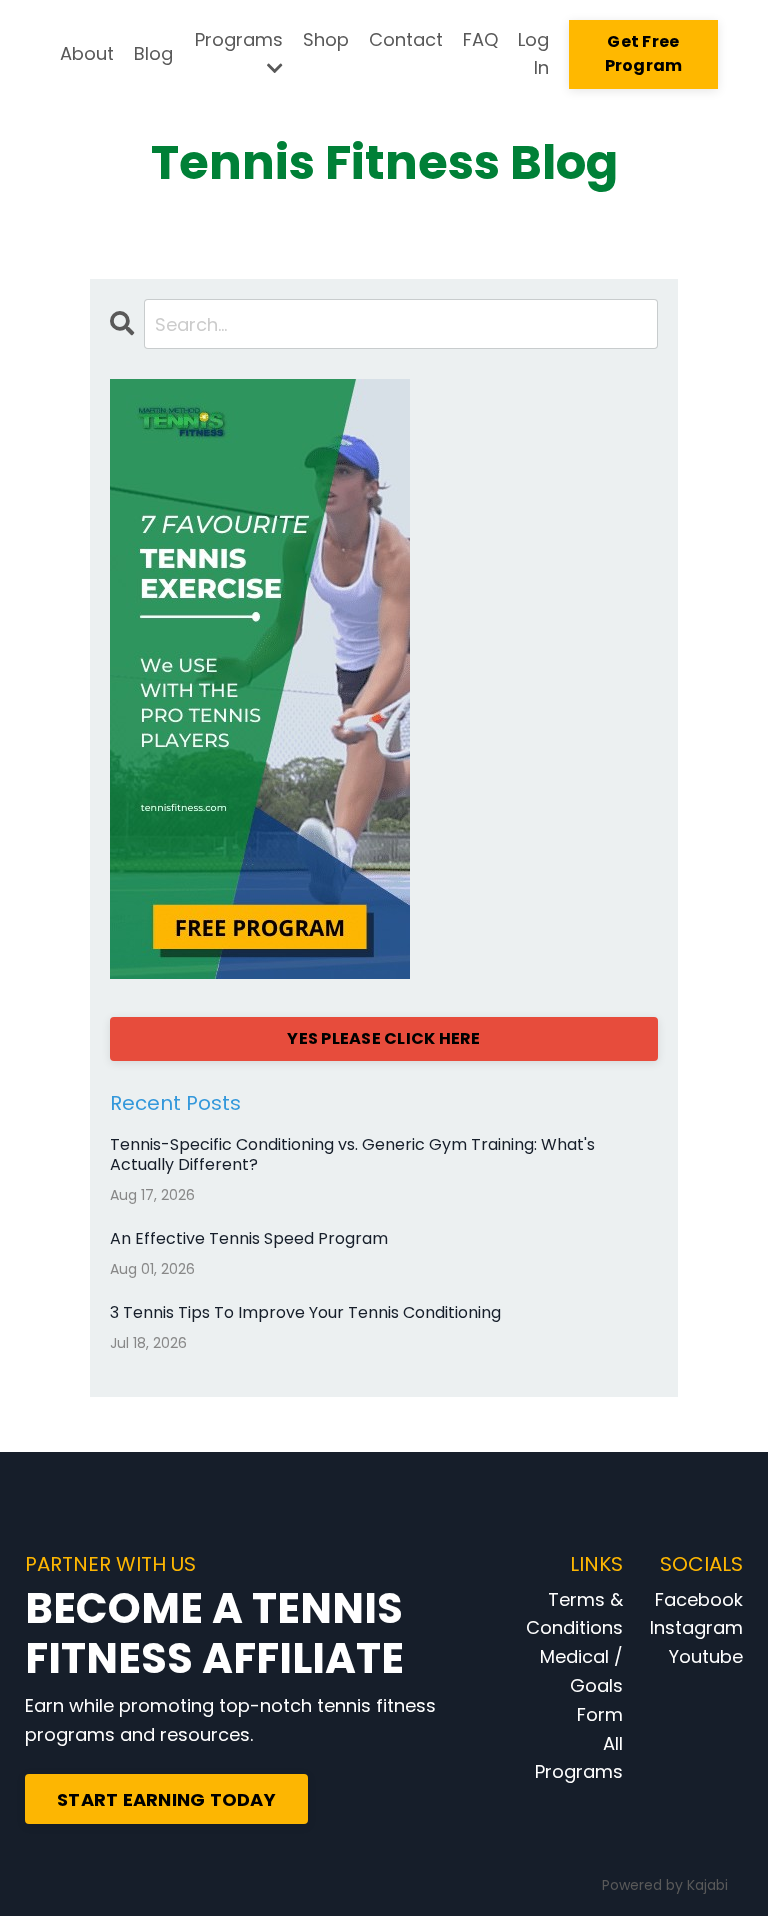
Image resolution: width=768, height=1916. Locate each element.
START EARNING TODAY (166, 1799)
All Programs (579, 1758)
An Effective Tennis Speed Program (249, 1238)
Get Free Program (644, 53)
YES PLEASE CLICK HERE (383, 1038)
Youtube (706, 1656)
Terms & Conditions (574, 1614)
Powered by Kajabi (665, 1885)
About (87, 53)
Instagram (696, 1627)
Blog (153, 53)
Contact (406, 39)
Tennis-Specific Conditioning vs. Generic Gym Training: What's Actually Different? (352, 1154)
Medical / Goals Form (581, 1685)
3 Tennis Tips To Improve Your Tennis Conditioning (305, 1312)
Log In (533, 54)
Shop (326, 39)
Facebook (699, 1599)
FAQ (480, 39)
